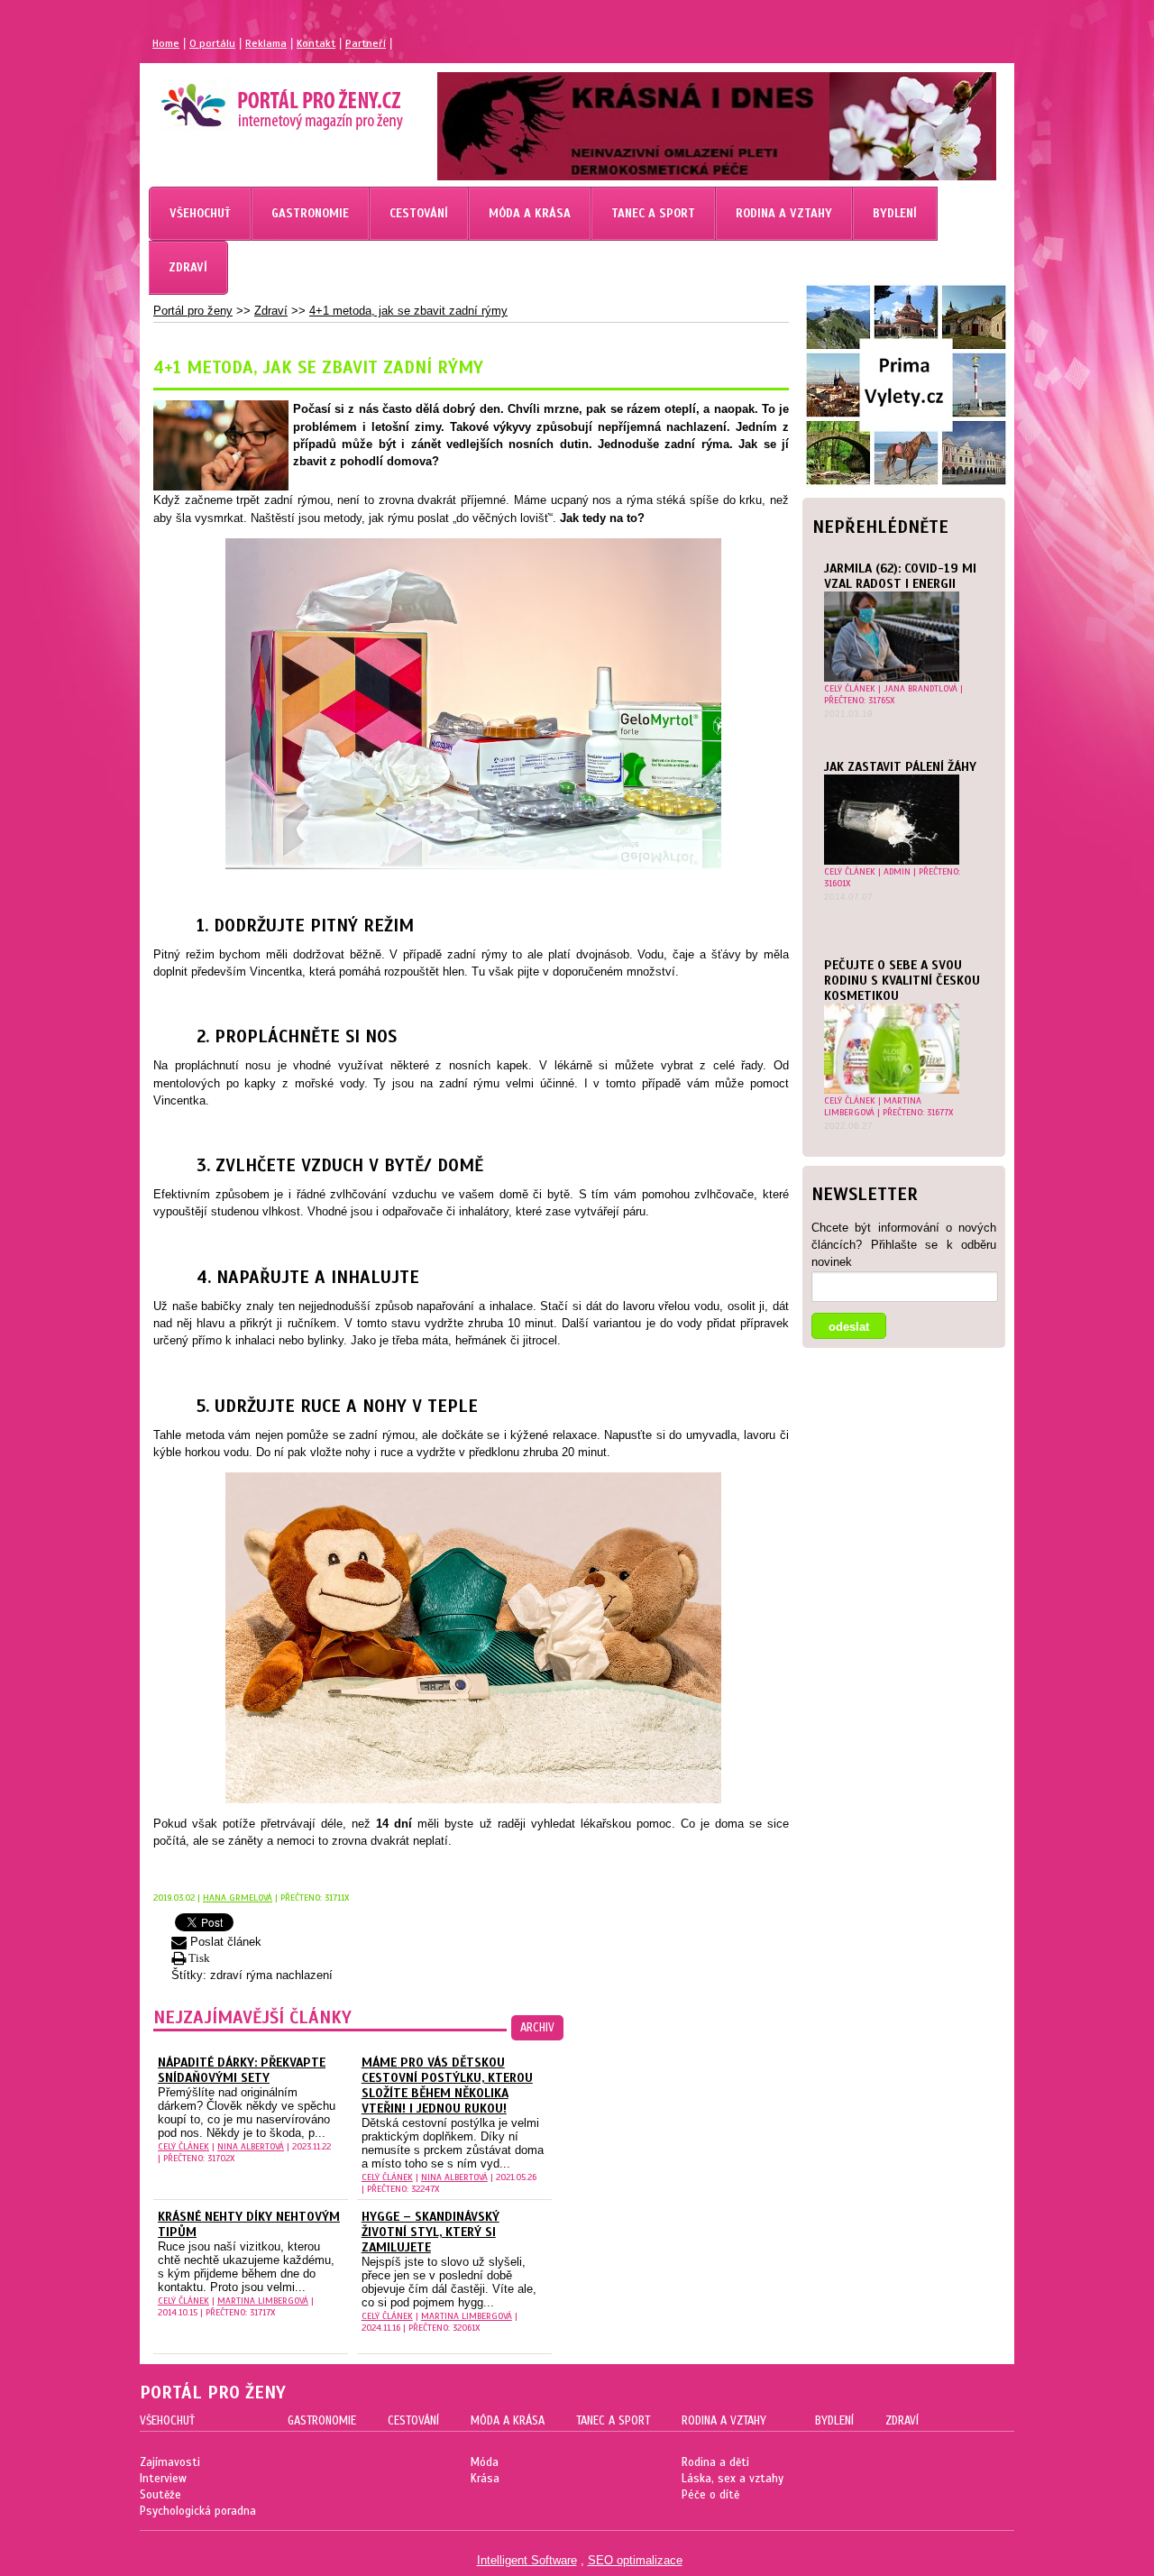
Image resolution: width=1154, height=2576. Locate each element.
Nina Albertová (251, 2146)
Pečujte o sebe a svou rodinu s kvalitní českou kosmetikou (902, 981)
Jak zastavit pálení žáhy (900, 767)
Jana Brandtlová (920, 688)
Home (166, 43)
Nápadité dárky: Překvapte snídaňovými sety (242, 2070)
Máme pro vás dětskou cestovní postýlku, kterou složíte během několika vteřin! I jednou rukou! (447, 2086)
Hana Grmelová (238, 1898)
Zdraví (271, 311)
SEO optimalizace (635, 2560)
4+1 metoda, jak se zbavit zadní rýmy (408, 311)
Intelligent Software (527, 2560)
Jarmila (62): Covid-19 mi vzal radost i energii (900, 576)
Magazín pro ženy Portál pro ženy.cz (251, 99)
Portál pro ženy (193, 311)
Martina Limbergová (873, 1106)
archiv (537, 2028)
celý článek (850, 688)
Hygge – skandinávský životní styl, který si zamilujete (430, 2232)
